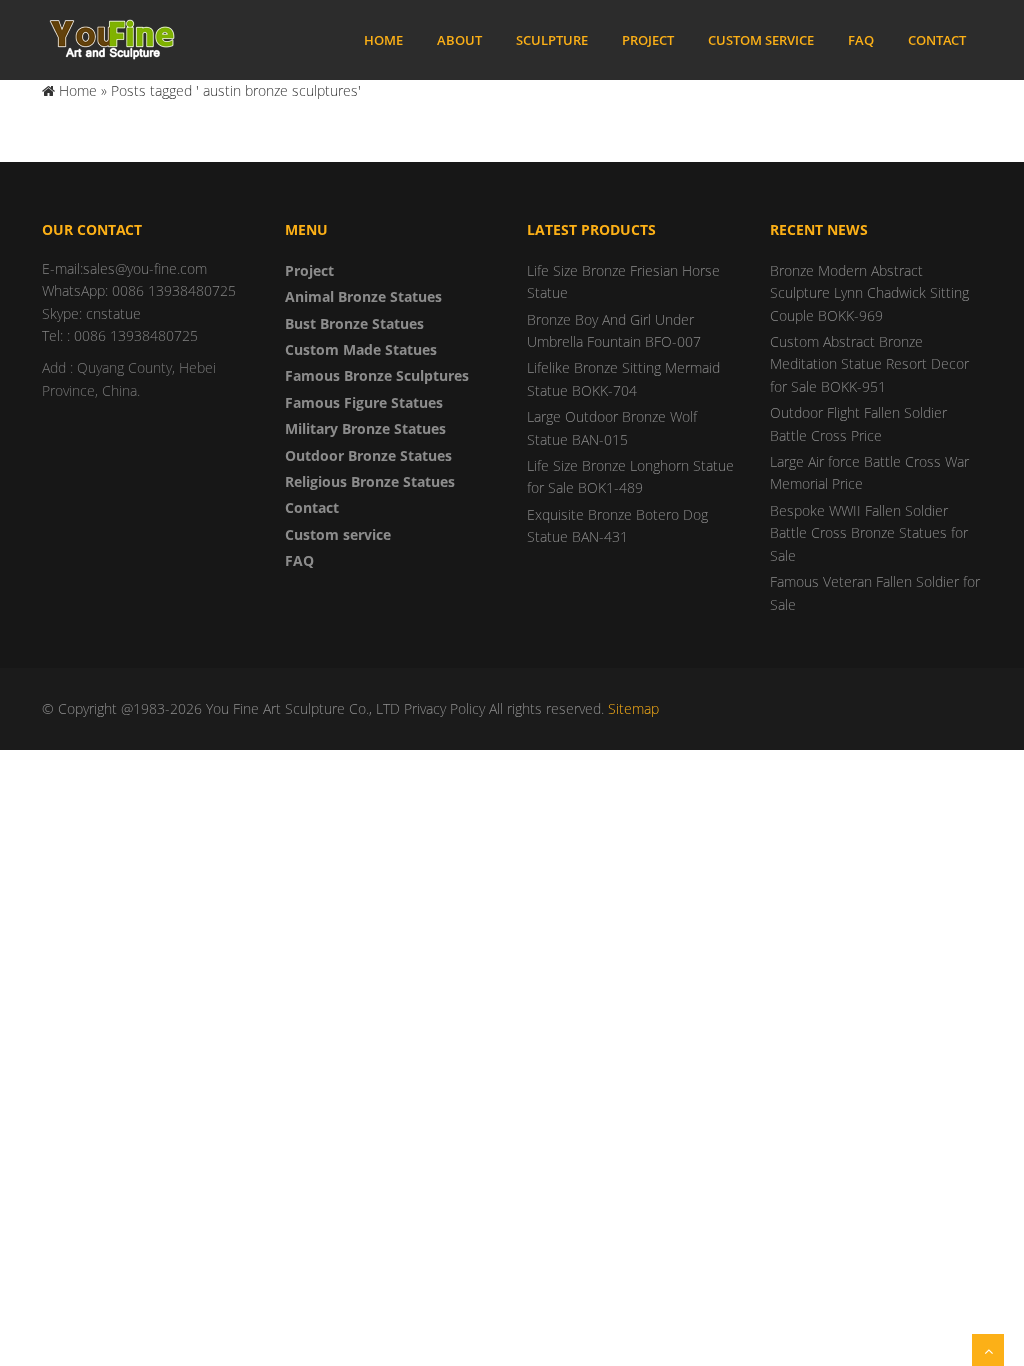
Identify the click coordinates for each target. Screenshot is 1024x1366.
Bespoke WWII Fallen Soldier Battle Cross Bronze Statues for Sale (869, 533)
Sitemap (633, 708)
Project (648, 40)
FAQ (861, 40)
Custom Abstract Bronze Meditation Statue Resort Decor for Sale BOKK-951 (869, 364)
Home (383, 40)
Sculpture (552, 40)
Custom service (761, 40)
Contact (937, 40)
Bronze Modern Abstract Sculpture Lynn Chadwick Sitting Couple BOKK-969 (869, 293)
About (459, 40)
